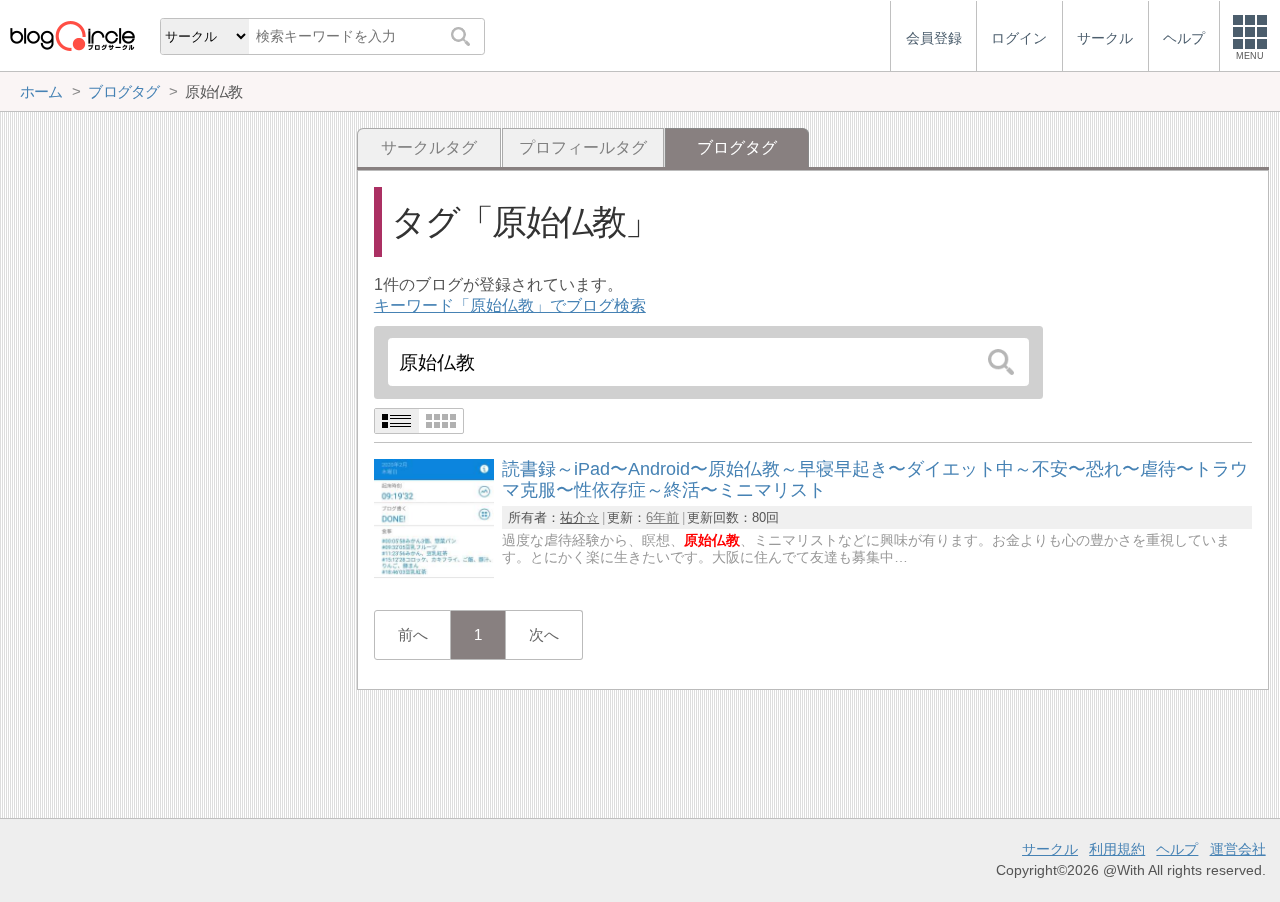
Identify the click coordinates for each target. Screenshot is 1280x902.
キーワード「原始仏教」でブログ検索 (510, 305)
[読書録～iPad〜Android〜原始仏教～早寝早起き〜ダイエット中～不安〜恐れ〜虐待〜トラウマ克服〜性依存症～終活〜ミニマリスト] (434, 573)
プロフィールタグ (583, 147)
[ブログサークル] (72, 35)
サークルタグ (429, 147)
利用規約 (1117, 849)
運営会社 (1238, 849)
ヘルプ (1177, 849)
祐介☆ (579, 517)
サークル (1050, 849)
